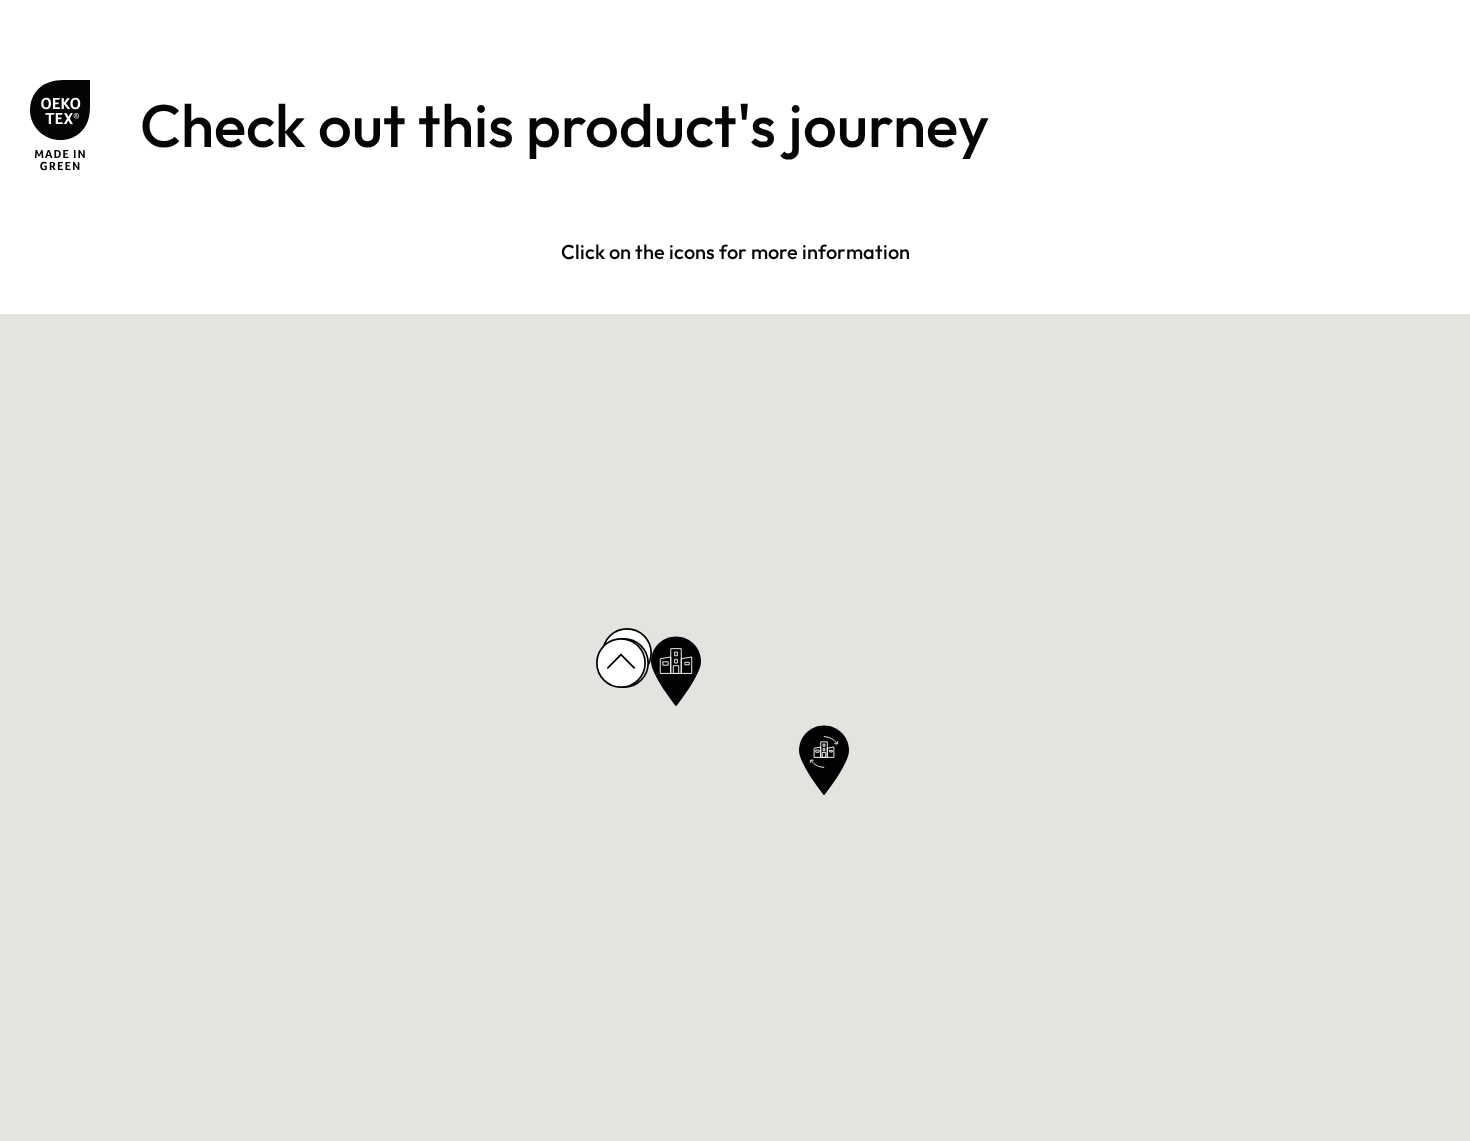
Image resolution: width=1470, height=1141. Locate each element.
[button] (676, 671)
